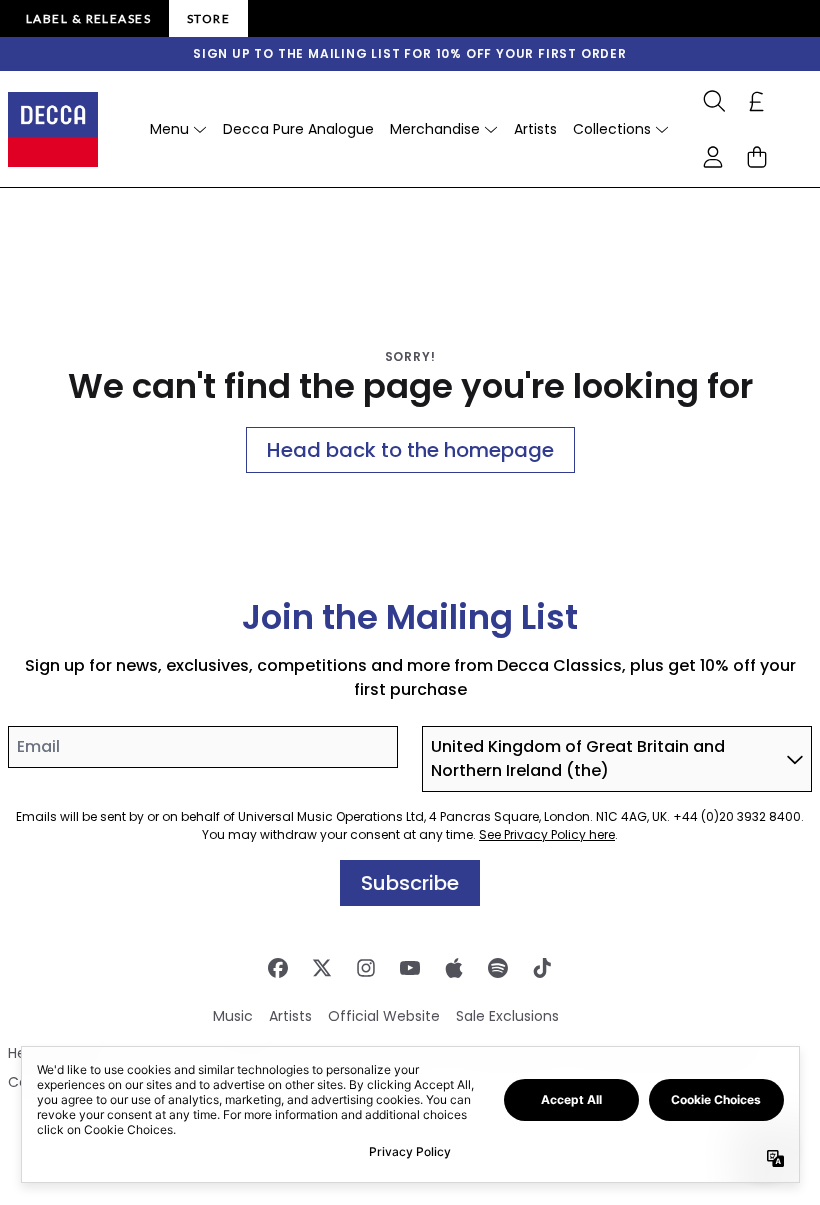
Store (208, 18)
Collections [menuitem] (612, 129)
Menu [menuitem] (169, 129)
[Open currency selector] (757, 101)
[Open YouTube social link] (410, 968)
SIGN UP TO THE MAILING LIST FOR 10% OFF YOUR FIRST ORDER (410, 53)
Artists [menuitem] (535, 129)
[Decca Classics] (53, 129)
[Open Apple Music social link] (454, 968)
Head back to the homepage (410, 450)
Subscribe (410, 883)
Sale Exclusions (507, 1016)
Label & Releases (88, 18)
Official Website (384, 1016)
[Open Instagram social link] (366, 968)
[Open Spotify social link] (498, 968)
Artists (290, 1016)
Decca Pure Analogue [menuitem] (298, 129)
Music (233, 1016)
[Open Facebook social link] (278, 968)
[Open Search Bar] (713, 101)
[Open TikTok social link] (542, 968)
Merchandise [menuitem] (435, 129)
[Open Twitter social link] (322, 968)
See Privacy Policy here (547, 834)
